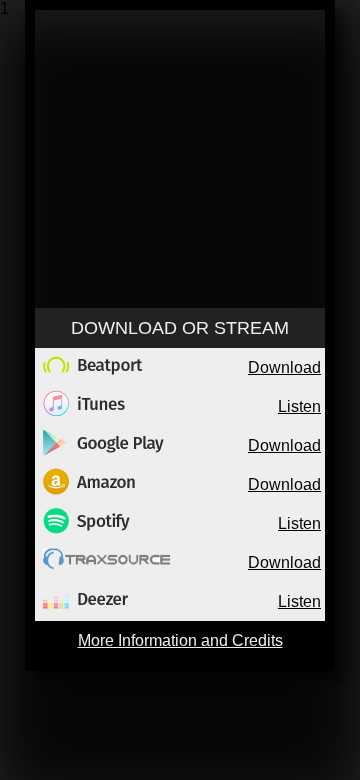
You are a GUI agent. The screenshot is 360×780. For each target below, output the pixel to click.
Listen (299, 406)
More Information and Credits (180, 640)
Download (284, 367)
